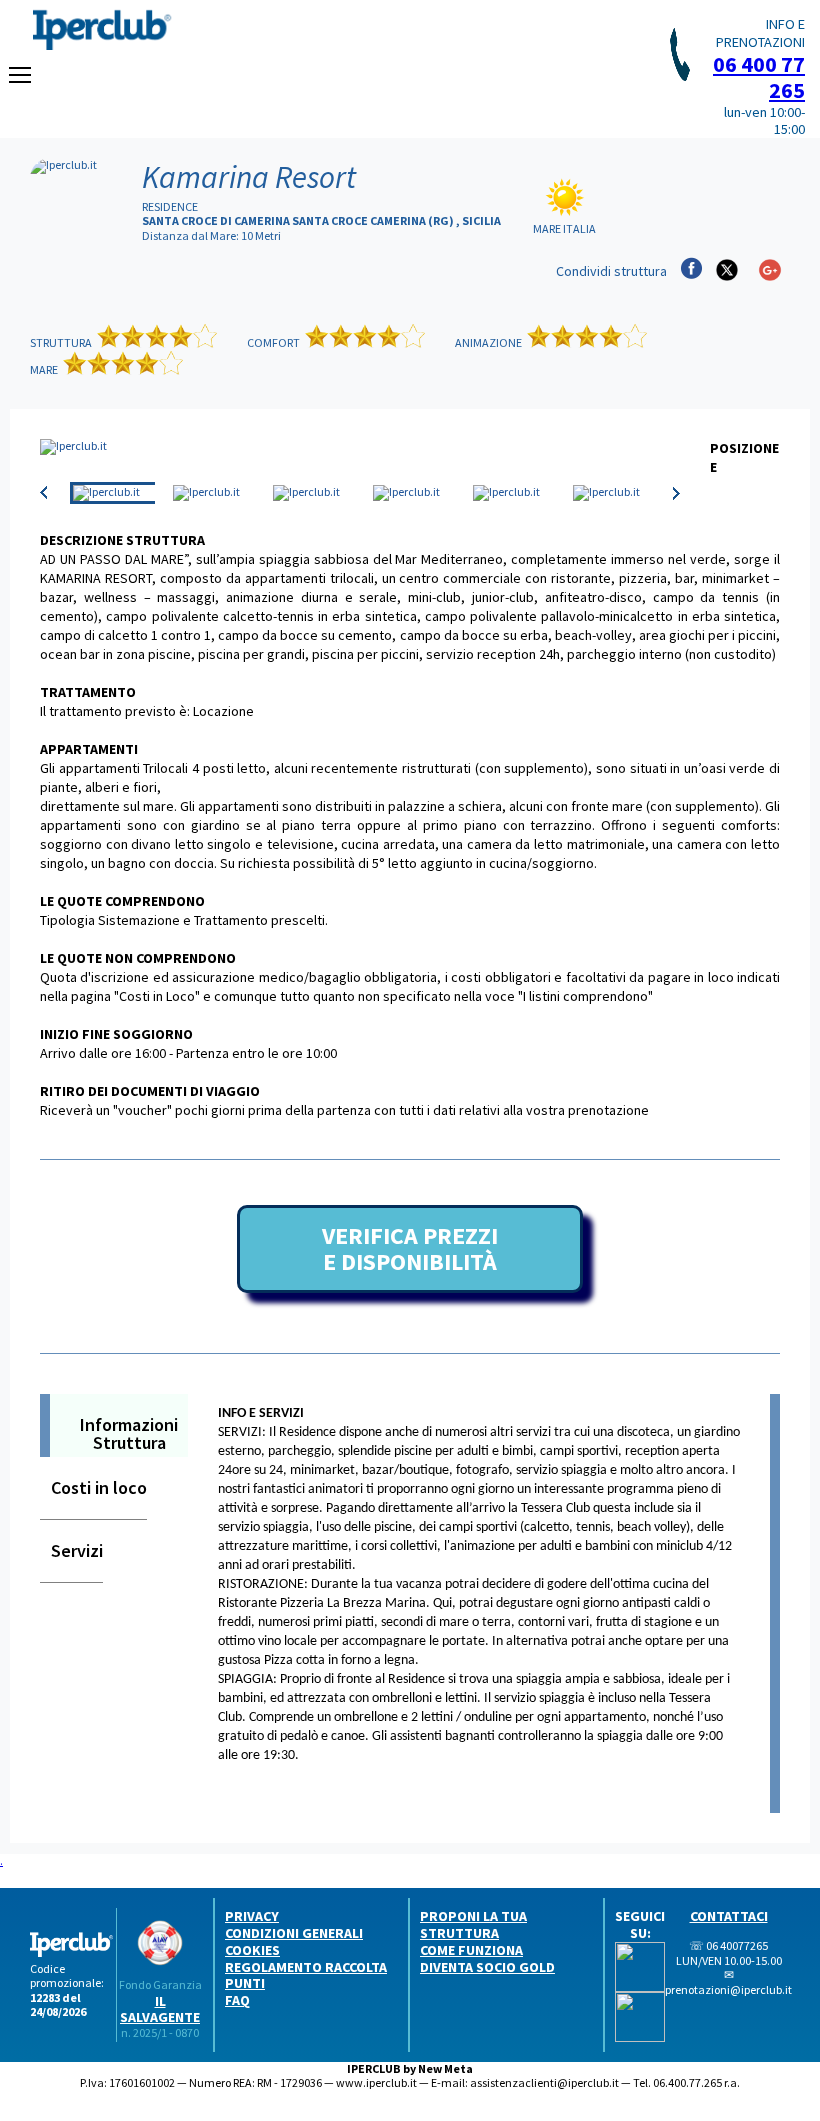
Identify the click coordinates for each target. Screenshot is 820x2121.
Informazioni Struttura (129, 1433)
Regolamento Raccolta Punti (306, 1975)
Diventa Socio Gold (487, 1967)
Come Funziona (471, 1950)
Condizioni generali (294, 1933)
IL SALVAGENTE (160, 2009)
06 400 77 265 (759, 77)
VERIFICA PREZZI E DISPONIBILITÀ (410, 1248)
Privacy (252, 1916)
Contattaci (729, 1916)
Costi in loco (99, 1487)
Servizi (77, 1550)
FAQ (237, 2000)
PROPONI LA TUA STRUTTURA (473, 1924)
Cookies (252, 1950)
